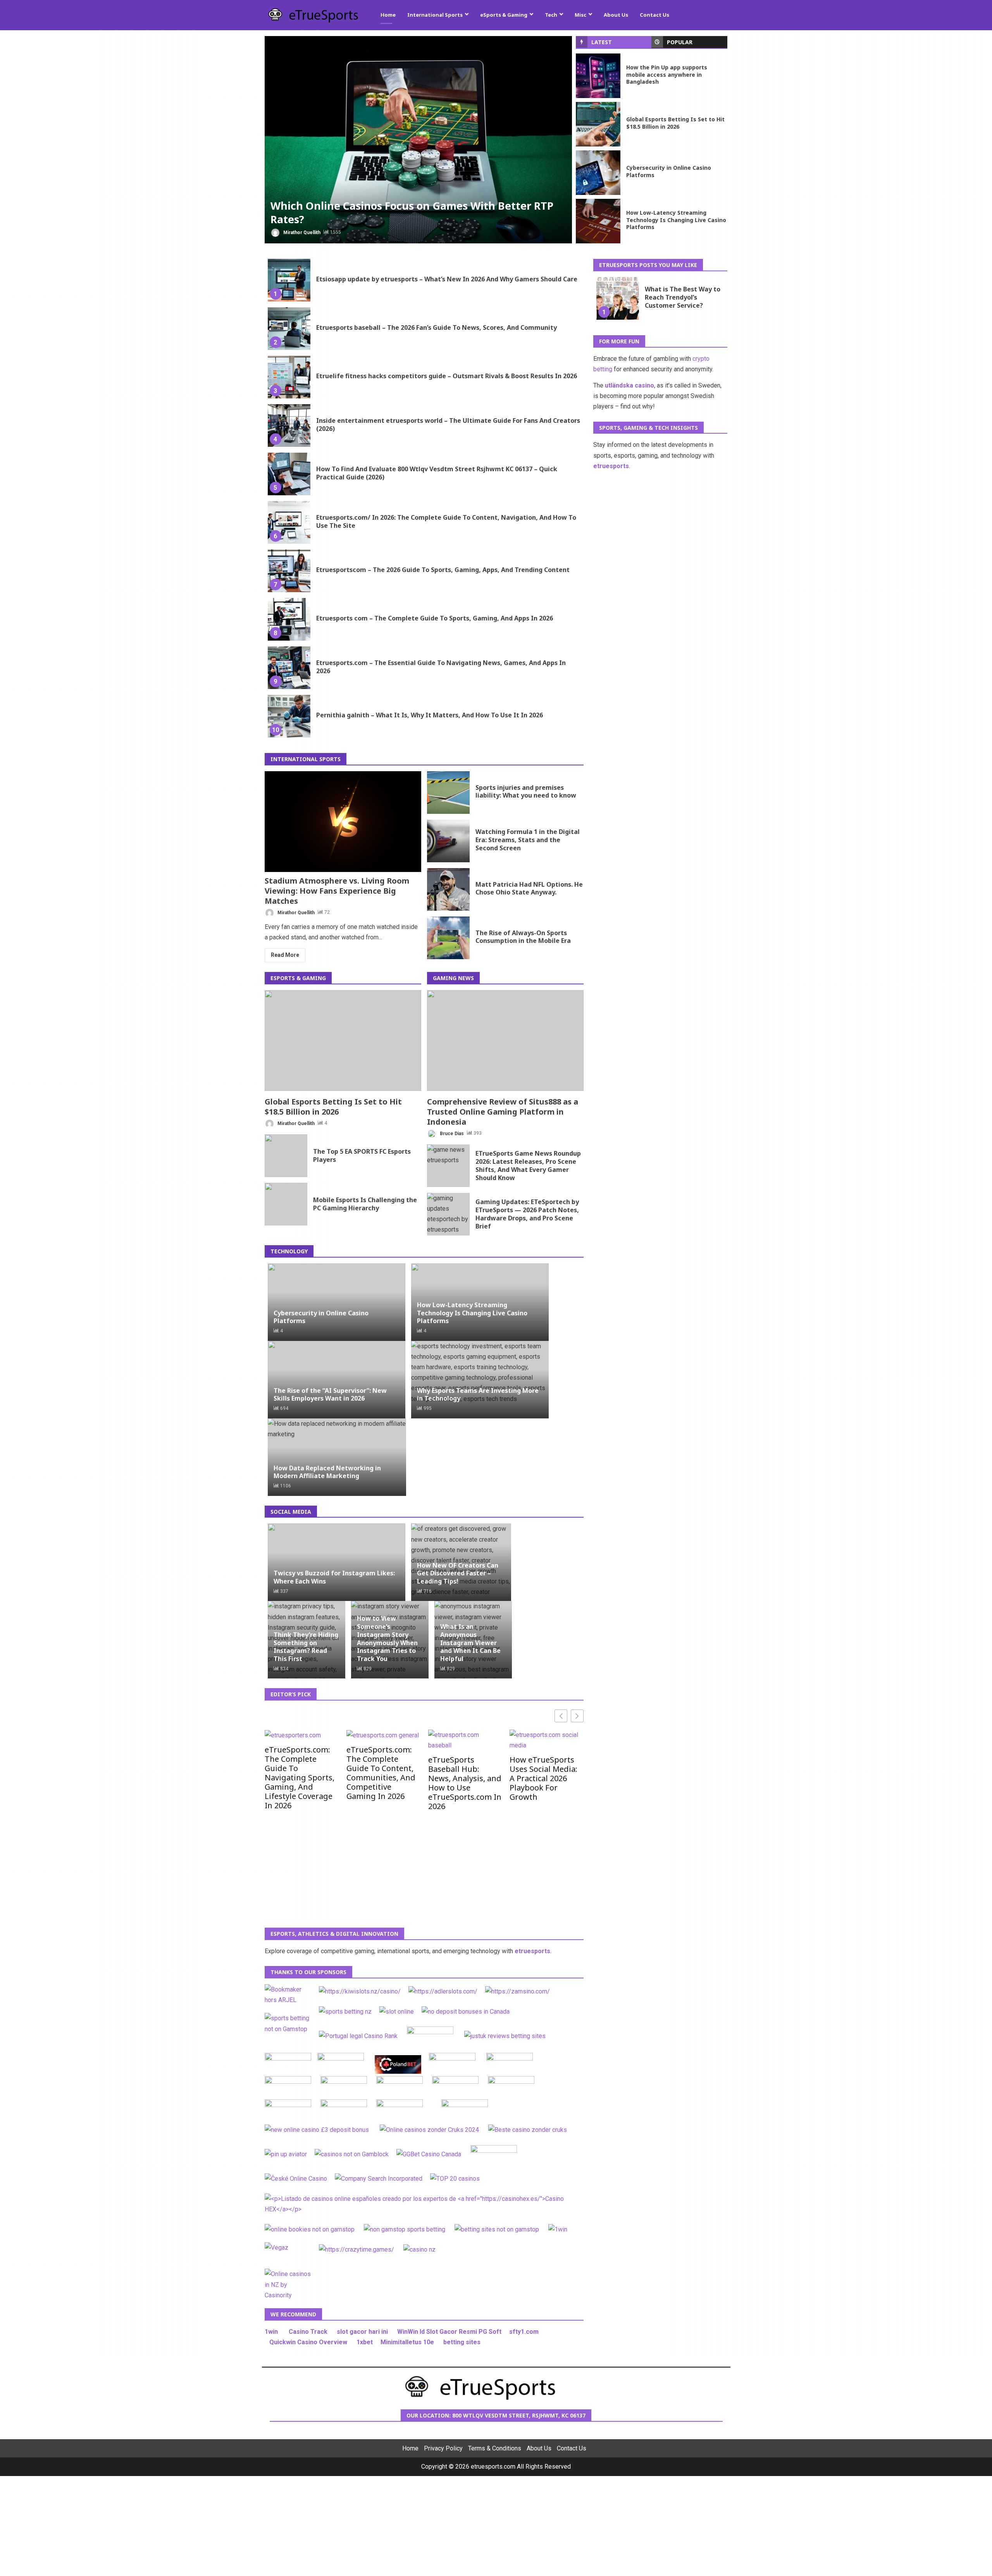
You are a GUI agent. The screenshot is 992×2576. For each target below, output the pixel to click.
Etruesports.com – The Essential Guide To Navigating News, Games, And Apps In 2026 (289, 668)
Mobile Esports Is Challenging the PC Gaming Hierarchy (286, 1204)
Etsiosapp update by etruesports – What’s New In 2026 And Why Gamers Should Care (289, 280)
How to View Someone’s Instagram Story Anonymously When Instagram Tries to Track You (387, 1639)
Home (388, 15)
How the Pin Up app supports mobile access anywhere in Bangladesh (598, 76)
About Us (616, 15)
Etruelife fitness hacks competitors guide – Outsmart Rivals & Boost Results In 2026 (289, 377)
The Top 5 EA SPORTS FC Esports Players (286, 1156)
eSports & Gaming (504, 15)
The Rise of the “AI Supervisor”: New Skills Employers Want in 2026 (330, 1394)
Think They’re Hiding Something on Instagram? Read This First (306, 1647)
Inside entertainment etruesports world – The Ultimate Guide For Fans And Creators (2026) (289, 426)
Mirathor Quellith (301, 232)
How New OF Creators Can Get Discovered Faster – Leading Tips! (458, 1573)
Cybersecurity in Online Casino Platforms (598, 173)
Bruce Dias (451, 1133)
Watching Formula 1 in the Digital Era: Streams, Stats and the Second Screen (448, 841)
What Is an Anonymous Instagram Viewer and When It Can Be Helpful (470, 1643)
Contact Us (654, 15)
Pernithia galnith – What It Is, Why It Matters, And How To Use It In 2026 (289, 716)
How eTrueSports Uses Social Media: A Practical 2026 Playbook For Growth (543, 1778)
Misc (580, 15)
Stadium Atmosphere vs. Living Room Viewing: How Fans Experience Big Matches (343, 822)
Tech (551, 15)
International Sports (435, 15)
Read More (285, 955)
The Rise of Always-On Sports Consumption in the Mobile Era (448, 938)
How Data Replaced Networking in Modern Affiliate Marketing (327, 1472)
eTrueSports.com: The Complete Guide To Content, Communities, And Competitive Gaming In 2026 (381, 1773)
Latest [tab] (602, 42)
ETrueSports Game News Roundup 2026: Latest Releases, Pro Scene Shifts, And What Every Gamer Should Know (448, 1166)
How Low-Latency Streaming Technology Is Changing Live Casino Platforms (598, 221)
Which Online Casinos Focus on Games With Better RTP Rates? (418, 140)
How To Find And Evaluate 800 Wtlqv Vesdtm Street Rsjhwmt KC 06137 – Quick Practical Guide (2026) (289, 474)
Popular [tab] (680, 42)
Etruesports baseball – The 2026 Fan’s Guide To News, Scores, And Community (289, 329)
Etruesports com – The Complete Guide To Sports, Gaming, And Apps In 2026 (289, 619)
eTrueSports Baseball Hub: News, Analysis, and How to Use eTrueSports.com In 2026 (465, 1783)
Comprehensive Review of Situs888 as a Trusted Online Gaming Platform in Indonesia (505, 1041)
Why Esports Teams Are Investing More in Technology (478, 1394)
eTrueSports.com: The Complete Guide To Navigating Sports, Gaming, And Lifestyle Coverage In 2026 (300, 1777)
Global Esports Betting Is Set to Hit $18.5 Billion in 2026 (598, 124)
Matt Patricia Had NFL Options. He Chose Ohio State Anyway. (448, 889)
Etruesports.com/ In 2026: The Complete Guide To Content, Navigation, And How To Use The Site (289, 522)
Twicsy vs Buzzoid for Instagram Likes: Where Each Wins (334, 1577)
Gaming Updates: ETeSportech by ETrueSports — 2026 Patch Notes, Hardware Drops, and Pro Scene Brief (448, 1214)
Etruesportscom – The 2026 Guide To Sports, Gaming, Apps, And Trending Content (289, 571)
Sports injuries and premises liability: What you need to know (448, 793)
